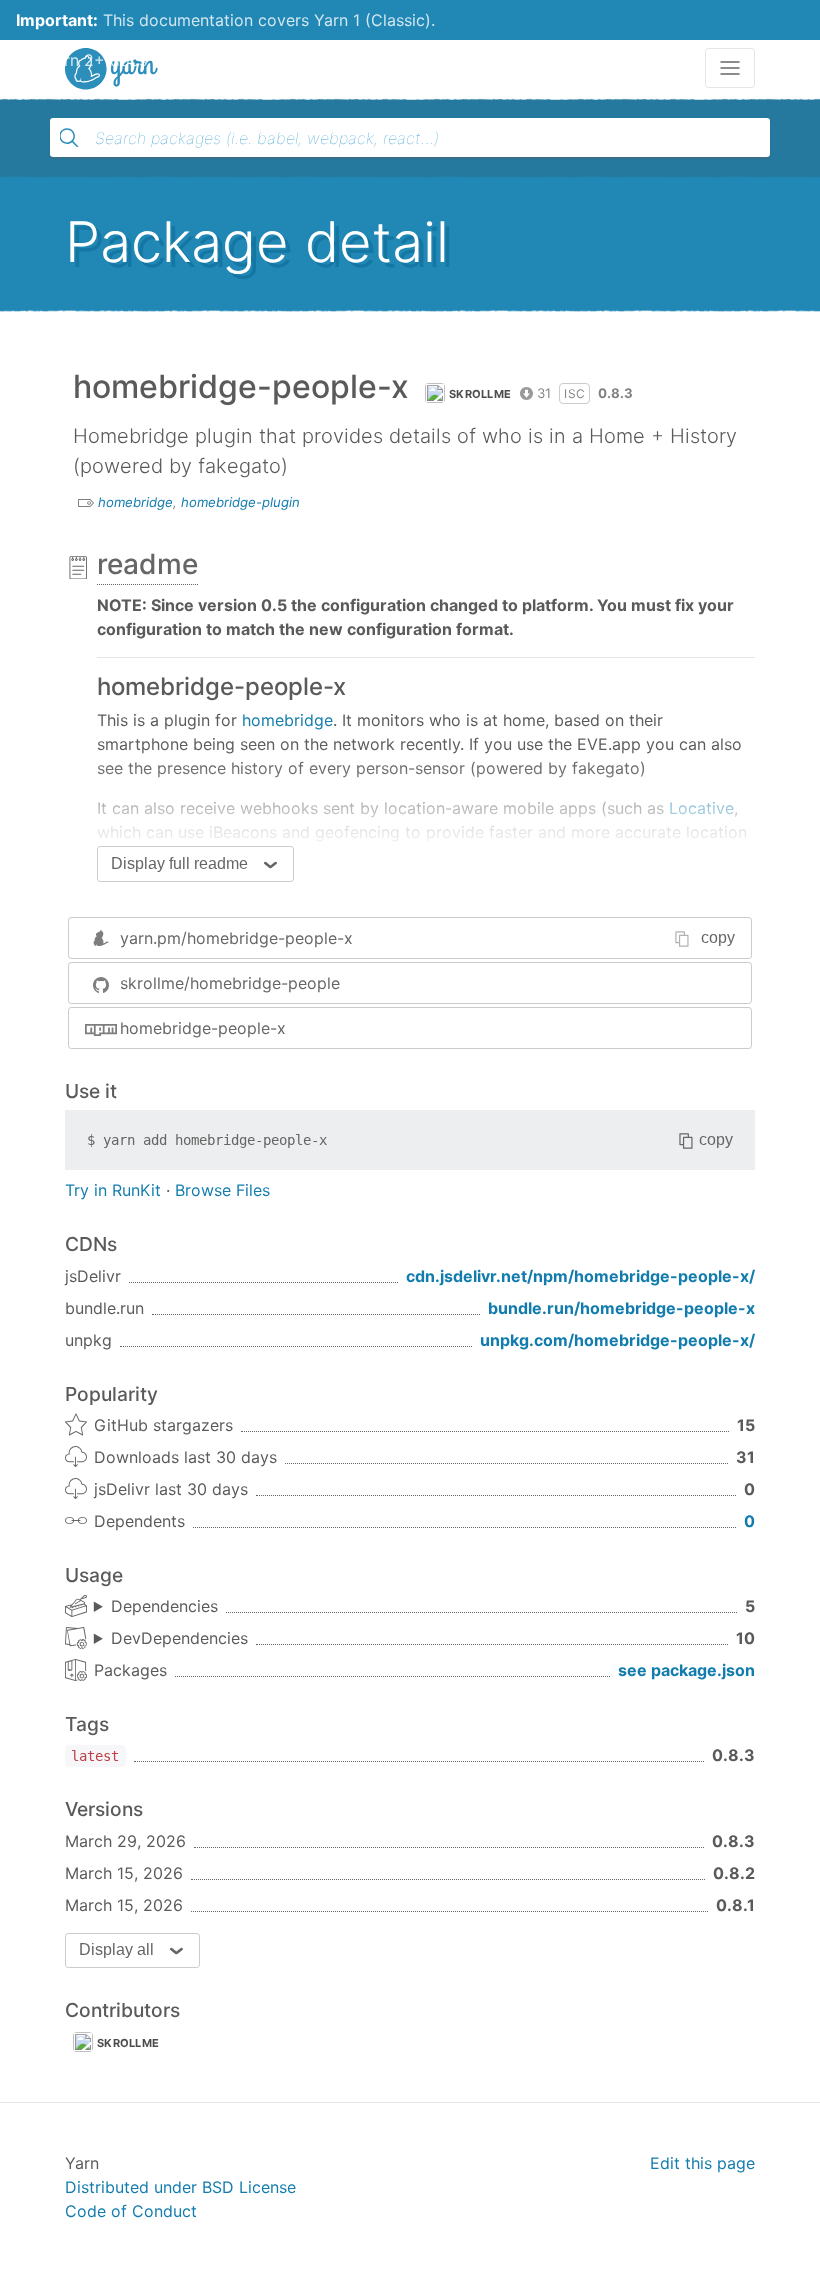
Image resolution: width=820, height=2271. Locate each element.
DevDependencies (179, 1638)
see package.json (686, 1670)
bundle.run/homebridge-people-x (621, 1308)
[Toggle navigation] (730, 68)
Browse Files (222, 1190)
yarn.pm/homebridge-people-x (236, 938)
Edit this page (702, 2163)
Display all (116, 1949)
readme (147, 564)
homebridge (135, 502)
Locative (701, 808)
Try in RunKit (113, 1190)
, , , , (156, 1607)
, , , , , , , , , (171, 1639)
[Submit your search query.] (69, 138)
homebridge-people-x (203, 1028)
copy (718, 937)
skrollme (480, 394)
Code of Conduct (131, 2211)
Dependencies (164, 1606)
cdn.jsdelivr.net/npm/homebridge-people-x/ (580, 1276)
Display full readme (179, 863)
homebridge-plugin (240, 502)
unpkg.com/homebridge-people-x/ (617, 1340)
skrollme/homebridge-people (230, 983)
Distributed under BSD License (180, 2187)
